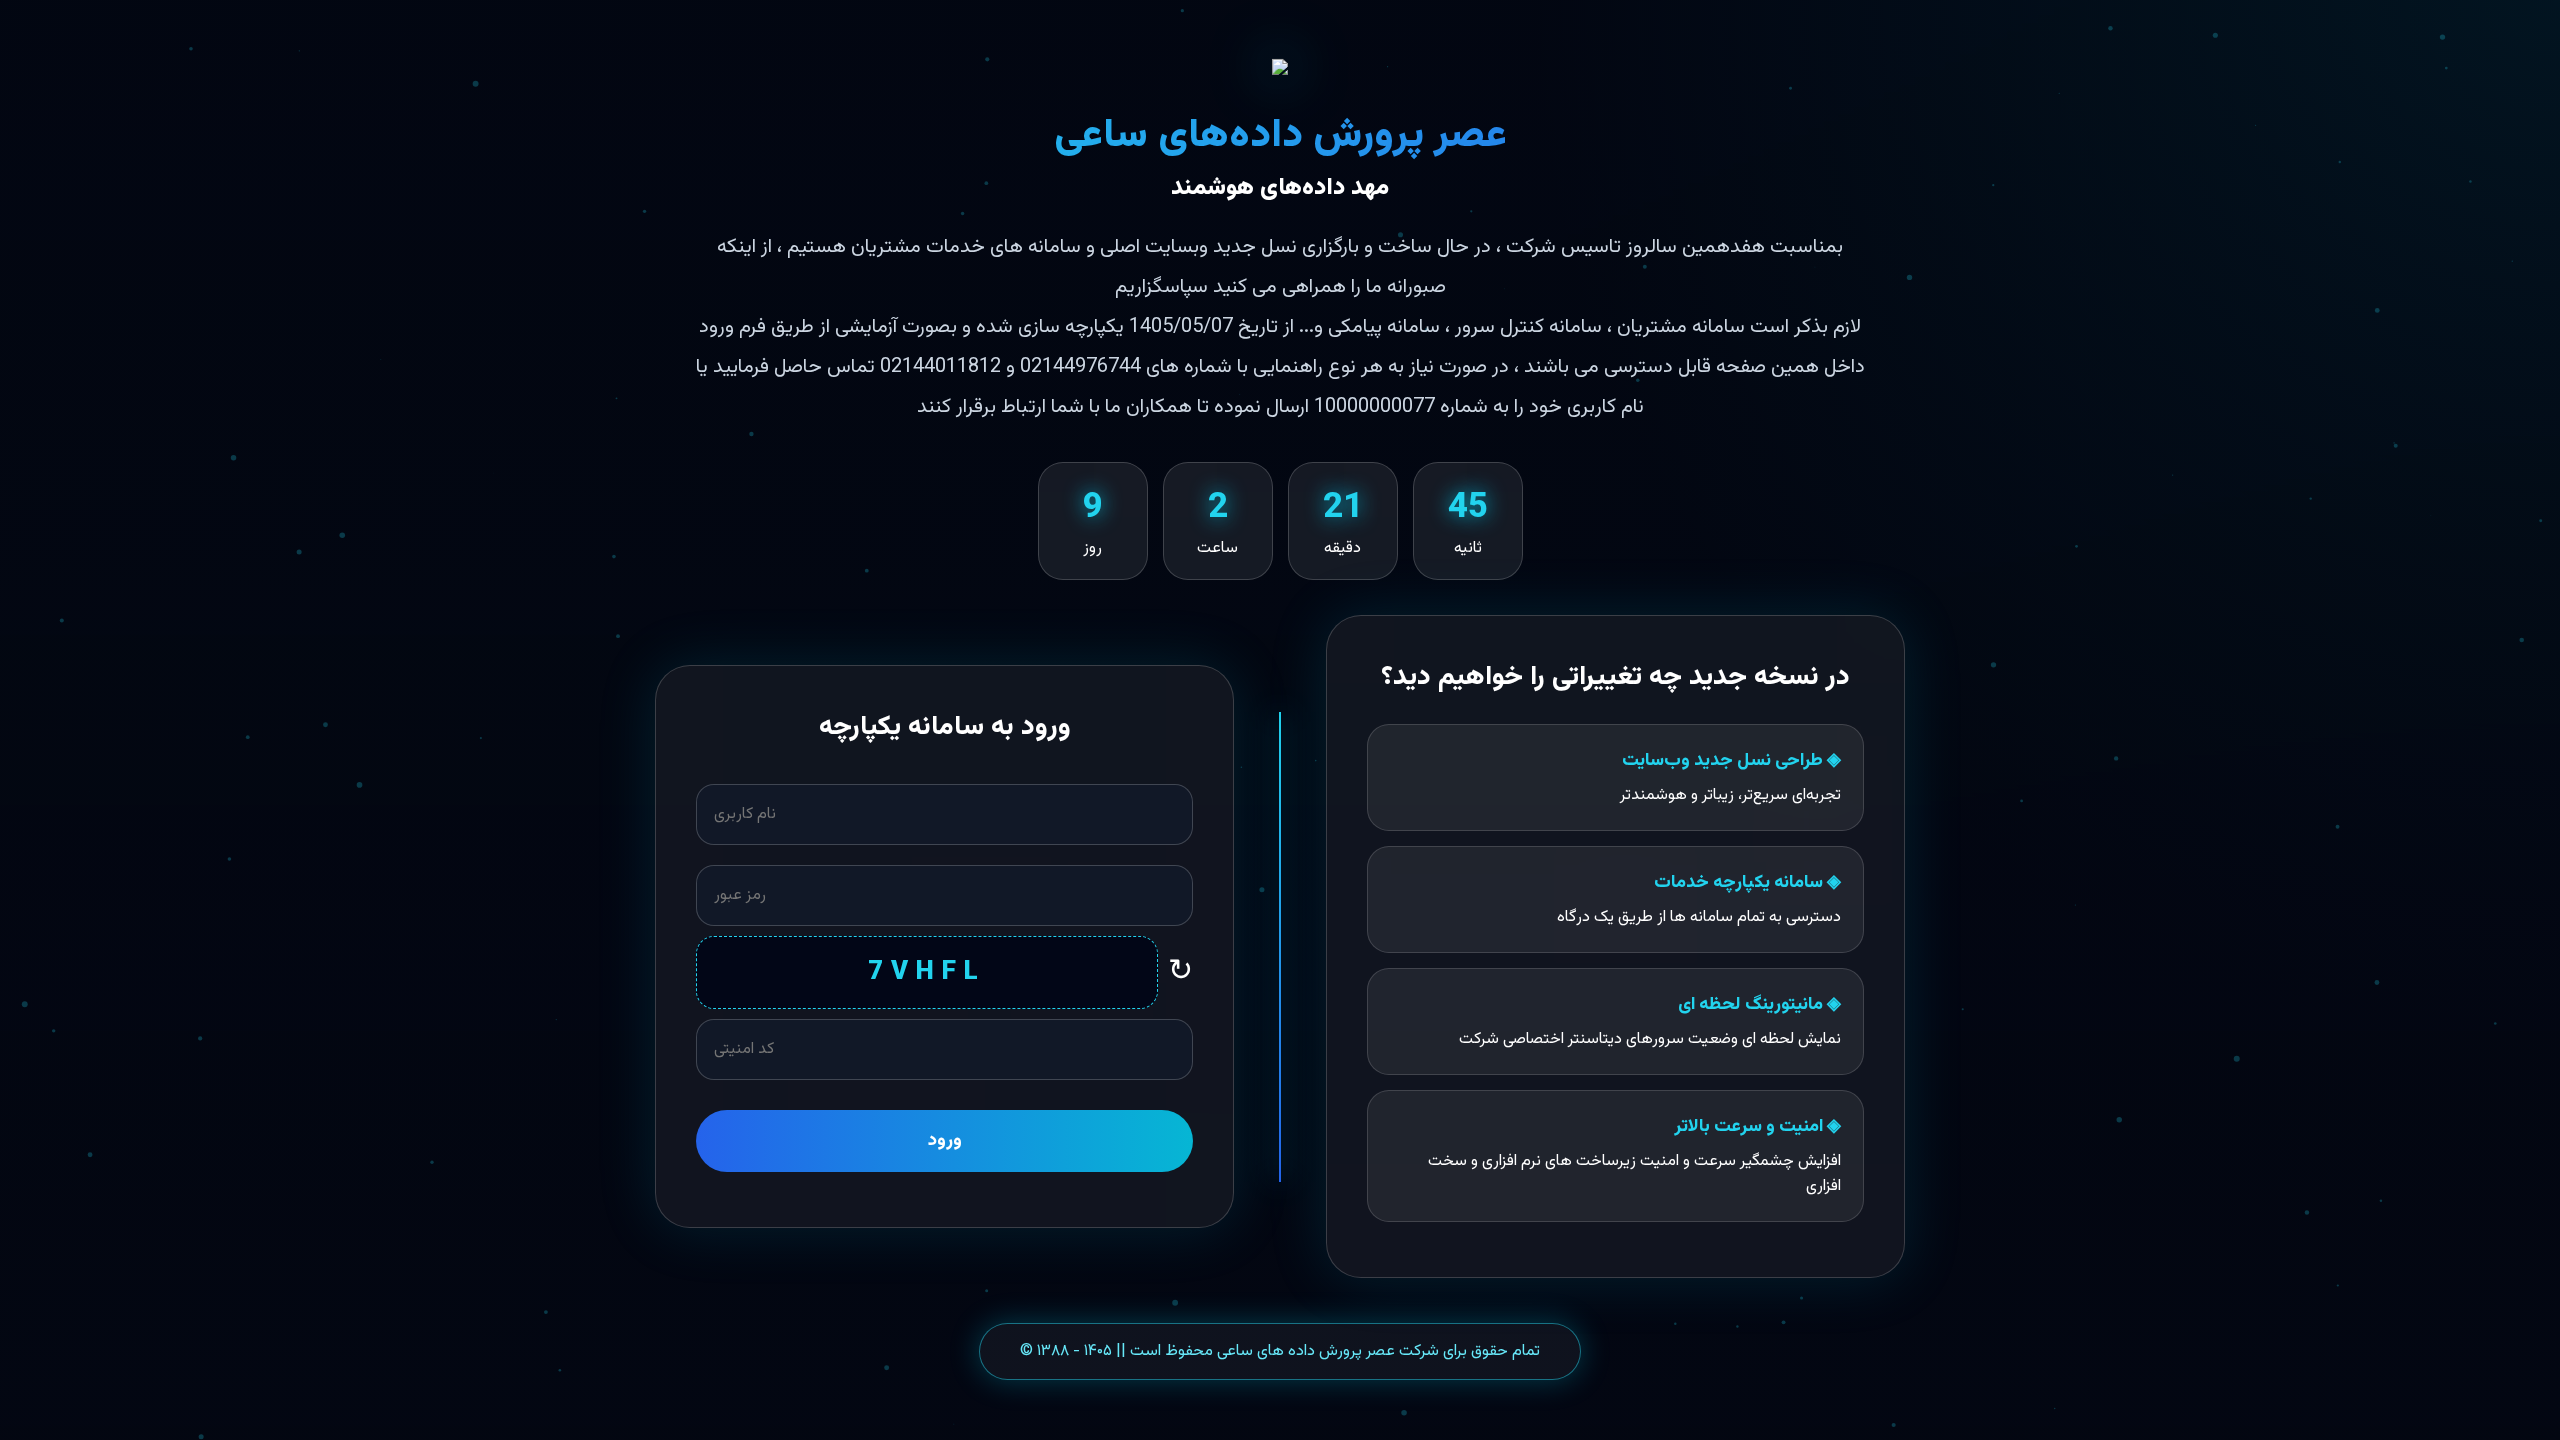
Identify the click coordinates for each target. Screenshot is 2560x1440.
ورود (945, 1141)
